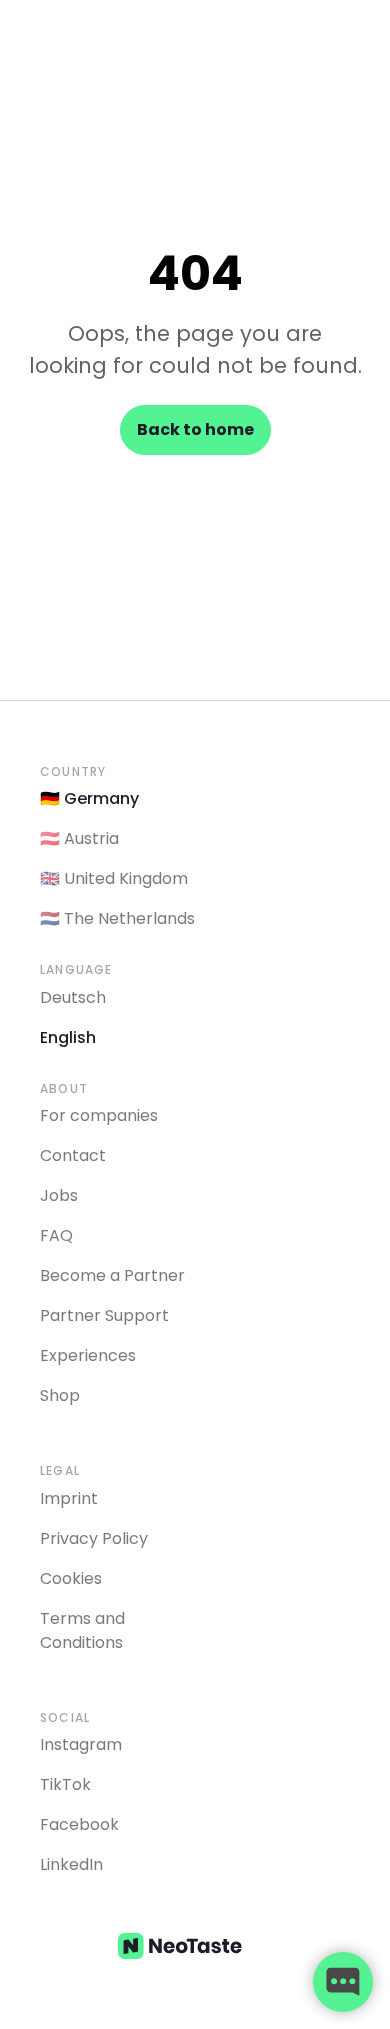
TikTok (65, 1784)
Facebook (79, 1824)
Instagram (81, 1744)
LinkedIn (71, 1864)
